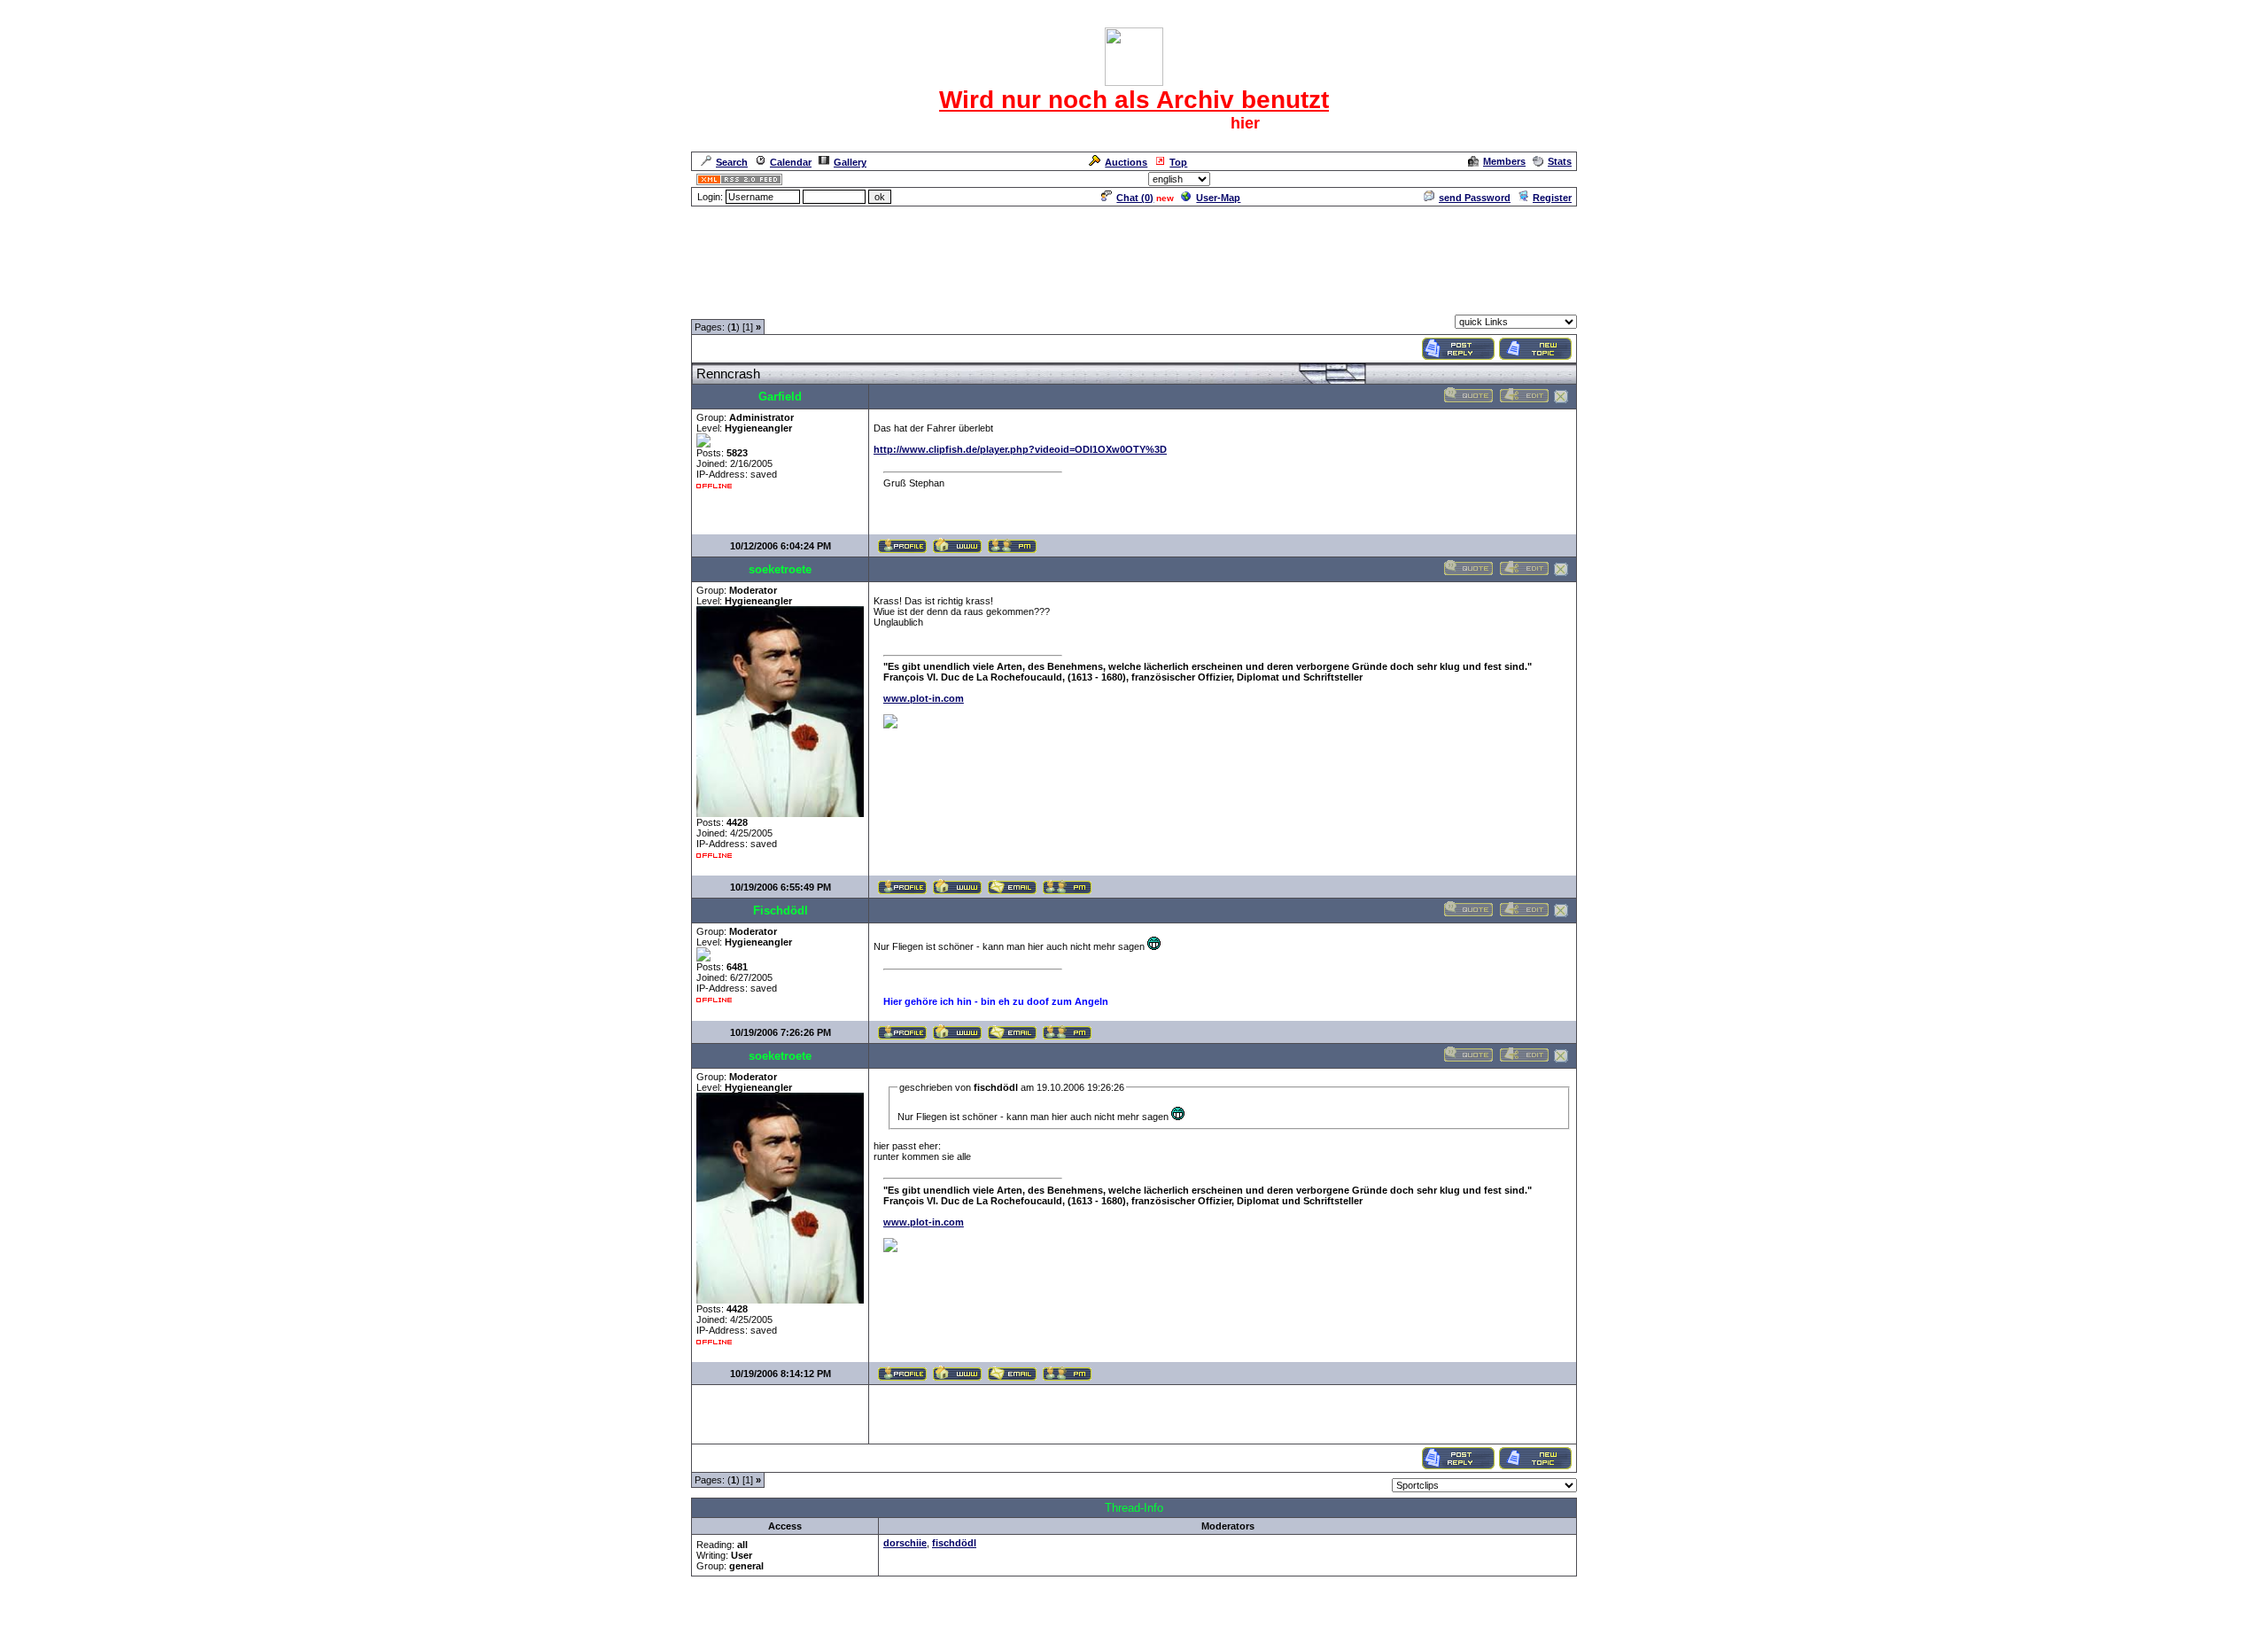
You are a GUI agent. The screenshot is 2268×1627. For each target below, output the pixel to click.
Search (732, 162)
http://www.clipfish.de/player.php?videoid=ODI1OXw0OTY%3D (1020, 449)
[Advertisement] (1134, 248)
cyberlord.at (1235, 1615)
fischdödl (954, 1543)
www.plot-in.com (924, 698)
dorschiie (905, 1543)
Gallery (850, 162)
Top (1178, 162)
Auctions (1126, 162)
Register (1552, 198)
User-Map (1218, 198)
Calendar (791, 162)
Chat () (1135, 198)
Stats (1560, 161)
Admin (1555, 179)
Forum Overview (730, 304)
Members (1504, 161)
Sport (792, 304)
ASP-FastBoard (1091, 1615)
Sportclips (839, 304)
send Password (1475, 198)
